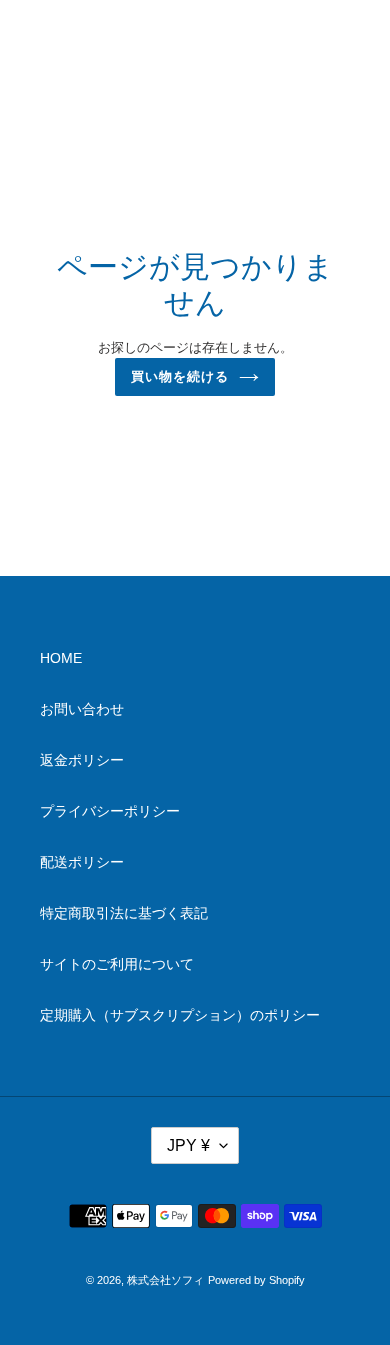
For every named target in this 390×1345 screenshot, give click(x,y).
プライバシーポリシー (110, 811)
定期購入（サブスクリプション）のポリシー (180, 1015)
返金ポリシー (82, 760)
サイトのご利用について (117, 964)
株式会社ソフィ (165, 1280)
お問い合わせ (82, 709)
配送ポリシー (82, 862)
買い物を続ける (180, 376)
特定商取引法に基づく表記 (124, 913)
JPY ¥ (188, 1145)
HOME (61, 658)
